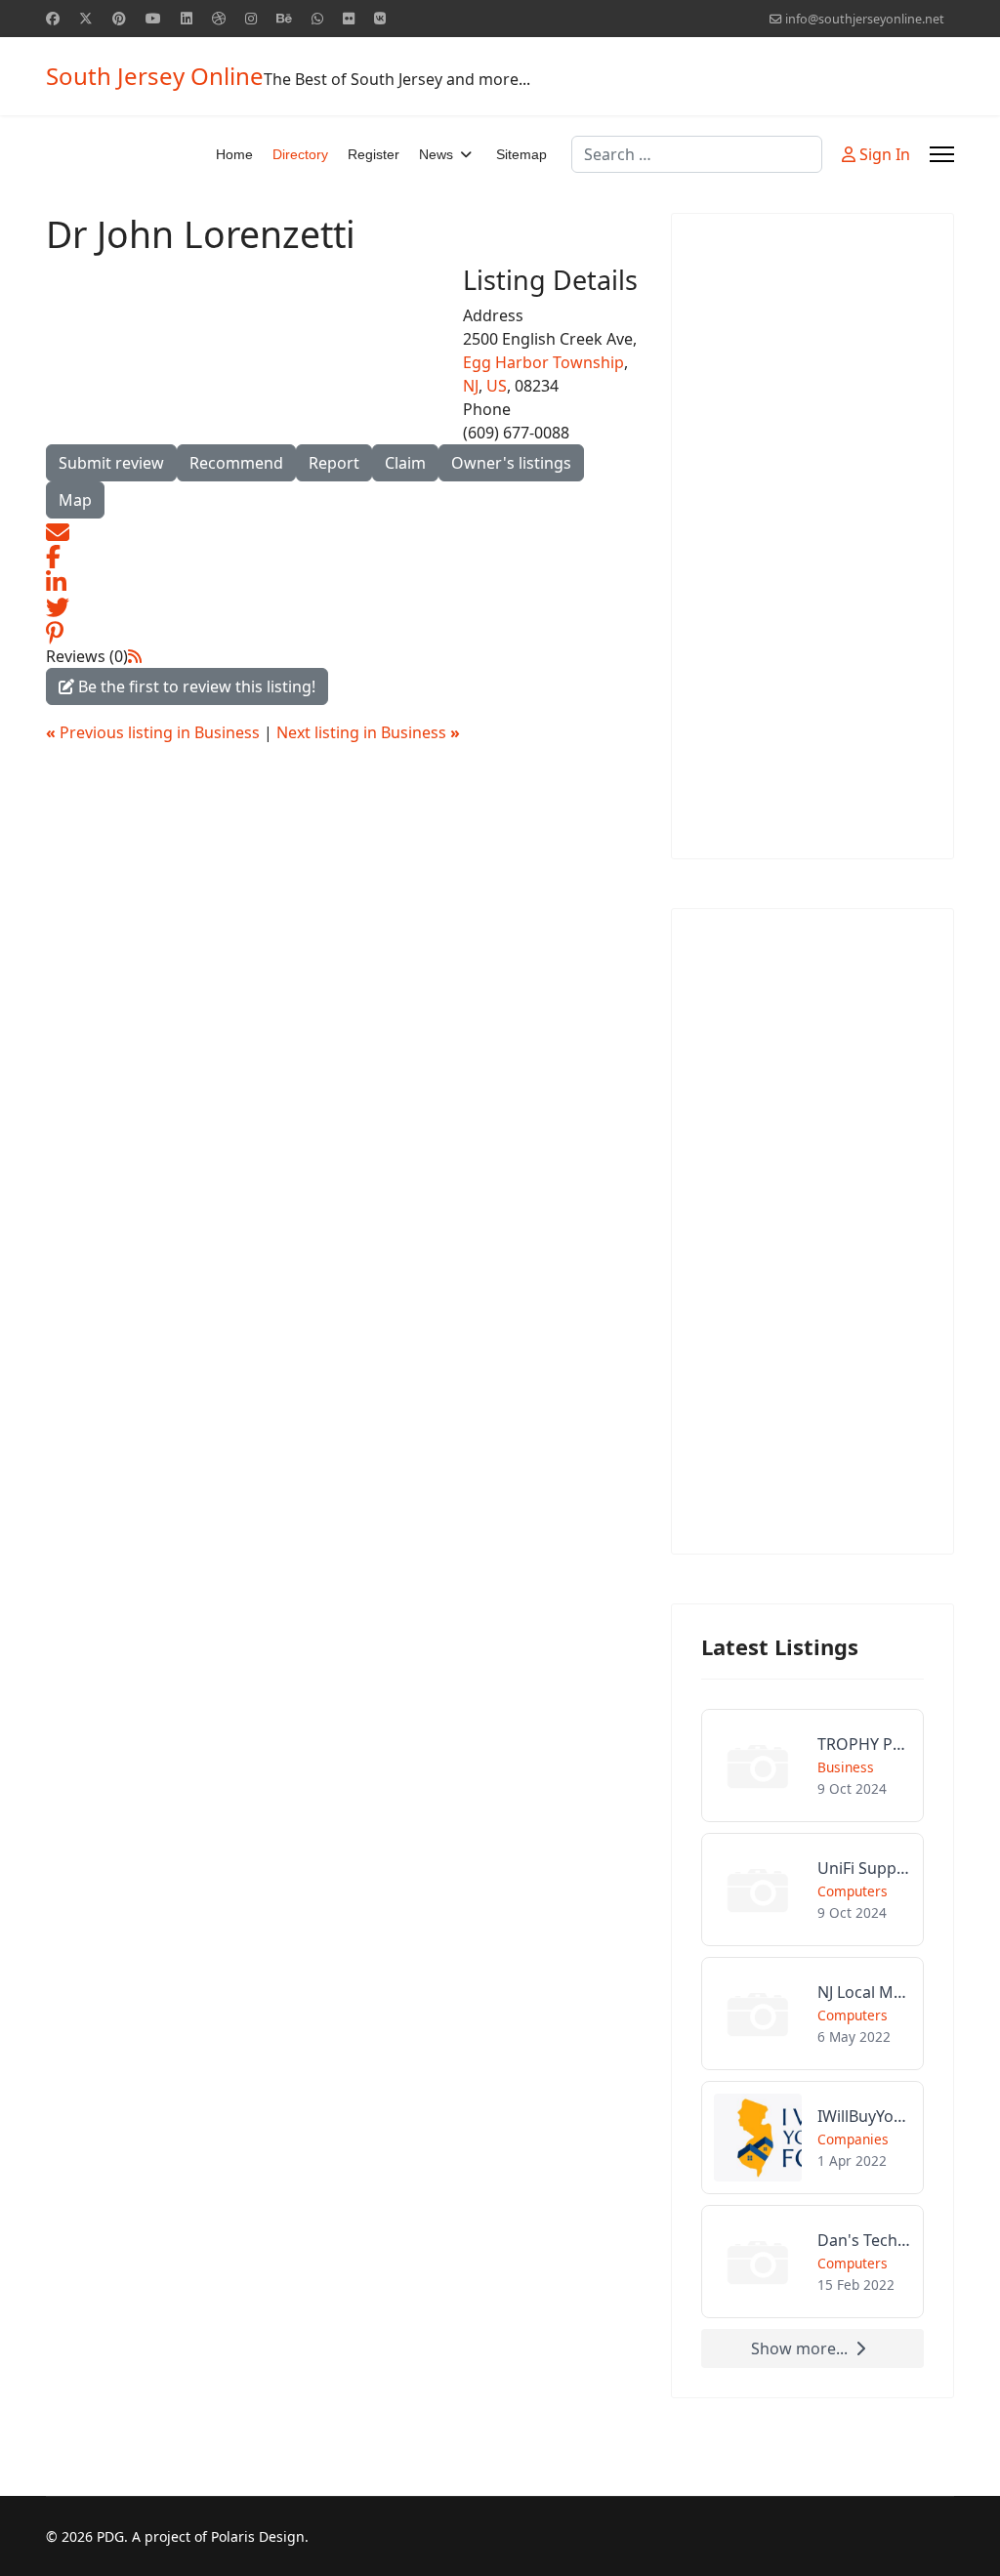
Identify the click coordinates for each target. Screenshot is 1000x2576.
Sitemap (521, 154)
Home (234, 154)
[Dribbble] (219, 18)
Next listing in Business (368, 732)
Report (334, 463)
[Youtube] (153, 18)
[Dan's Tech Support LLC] (812, 2262)
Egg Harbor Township (543, 362)
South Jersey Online (155, 76)
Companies (853, 2139)
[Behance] (284, 18)
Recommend (236, 463)
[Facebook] (53, 18)
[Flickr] (349, 18)
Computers (853, 1891)
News (436, 154)
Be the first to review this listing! (195, 686)
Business (846, 1767)
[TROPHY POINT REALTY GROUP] (812, 1766)
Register (374, 154)
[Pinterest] (119, 18)
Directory (300, 154)
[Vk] (380, 18)
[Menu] (942, 154)
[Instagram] (251, 18)
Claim (405, 463)
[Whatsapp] (317, 18)
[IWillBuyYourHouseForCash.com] (812, 2138)
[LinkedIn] (56, 580)
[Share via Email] (58, 530)
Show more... (799, 2348)
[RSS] (135, 656)
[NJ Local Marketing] (812, 2014)
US (497, 386)
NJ (471, 386)
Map (75, 500)
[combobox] (697, 154)
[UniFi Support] (812, 1890)
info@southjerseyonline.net (865, 19)
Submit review (111, 463)
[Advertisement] (812, 536)
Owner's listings (511, 463)
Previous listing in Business (155, 732)
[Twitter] (86, 18)
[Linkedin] (187, 18)
